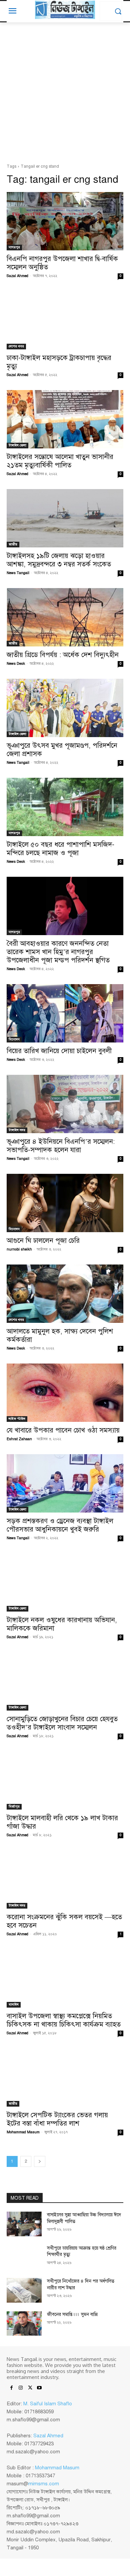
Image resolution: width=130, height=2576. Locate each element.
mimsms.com (44, 2484)
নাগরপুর (14, 247)
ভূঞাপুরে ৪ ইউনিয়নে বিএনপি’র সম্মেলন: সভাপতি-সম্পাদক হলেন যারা (61, 1146)
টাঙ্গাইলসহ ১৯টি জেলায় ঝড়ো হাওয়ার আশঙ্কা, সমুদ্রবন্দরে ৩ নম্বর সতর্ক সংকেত (59, 560)
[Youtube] (39, 2388)
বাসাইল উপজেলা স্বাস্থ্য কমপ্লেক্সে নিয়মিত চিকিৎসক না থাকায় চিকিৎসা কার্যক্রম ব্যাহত (64, 2020)
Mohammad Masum (23, 2132)
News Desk (16, 664)
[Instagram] (21, 2388)
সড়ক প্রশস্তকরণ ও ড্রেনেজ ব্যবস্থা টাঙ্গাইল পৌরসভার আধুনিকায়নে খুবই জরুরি (60, 1525)
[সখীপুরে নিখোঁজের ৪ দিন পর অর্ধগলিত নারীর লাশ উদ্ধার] (24, 2290)
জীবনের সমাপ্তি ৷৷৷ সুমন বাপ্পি (72, 2314)
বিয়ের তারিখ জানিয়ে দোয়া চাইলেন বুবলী (59, 1051)
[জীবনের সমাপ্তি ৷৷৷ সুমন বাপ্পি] (24, 2324)
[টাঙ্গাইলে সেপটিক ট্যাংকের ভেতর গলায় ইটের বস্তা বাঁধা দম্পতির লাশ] (65, 2077)
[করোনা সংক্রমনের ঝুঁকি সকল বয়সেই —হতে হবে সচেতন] (65, 1879)
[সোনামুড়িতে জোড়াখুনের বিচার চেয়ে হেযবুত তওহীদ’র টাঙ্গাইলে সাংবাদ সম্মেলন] (65, 1681)
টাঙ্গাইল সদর (17, 1130)
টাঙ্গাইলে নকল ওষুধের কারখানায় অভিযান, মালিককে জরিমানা (62, 1624)
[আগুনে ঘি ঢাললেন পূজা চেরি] (65, 1203)
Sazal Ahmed (17, 276)
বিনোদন (14, 1039)
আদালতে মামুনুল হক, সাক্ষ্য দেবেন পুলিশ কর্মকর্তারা (60, 1335)
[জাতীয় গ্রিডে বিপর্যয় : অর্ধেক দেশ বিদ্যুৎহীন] (65, 617)
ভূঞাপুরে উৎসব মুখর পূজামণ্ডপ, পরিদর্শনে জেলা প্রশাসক (62, 750)
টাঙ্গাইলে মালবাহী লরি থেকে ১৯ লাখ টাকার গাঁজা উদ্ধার (62, 1822)
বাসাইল (14, 2004)
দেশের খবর (16, 346)
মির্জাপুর (14, 1806)
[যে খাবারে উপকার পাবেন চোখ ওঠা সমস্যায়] (65, 1393)
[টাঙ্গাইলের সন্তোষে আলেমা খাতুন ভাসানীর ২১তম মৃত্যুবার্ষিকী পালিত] (65, 419)
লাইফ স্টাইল (17, 1419)
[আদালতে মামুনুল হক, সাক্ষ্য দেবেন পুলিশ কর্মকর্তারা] (65, 1294)
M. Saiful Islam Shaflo (48, 2404)
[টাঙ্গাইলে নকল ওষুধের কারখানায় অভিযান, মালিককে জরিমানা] (65, 1582)
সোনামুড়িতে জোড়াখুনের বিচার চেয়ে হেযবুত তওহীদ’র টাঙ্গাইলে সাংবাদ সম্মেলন (62, 1723)
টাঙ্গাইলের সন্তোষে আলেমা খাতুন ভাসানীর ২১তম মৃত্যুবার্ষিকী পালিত (60, 461)
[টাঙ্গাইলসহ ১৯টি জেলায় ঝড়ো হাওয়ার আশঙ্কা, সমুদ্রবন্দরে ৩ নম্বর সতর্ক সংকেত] (65, 518)
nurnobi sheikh (19, 1249)
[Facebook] (11, 2388)
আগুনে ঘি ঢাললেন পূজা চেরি (43, 1240)
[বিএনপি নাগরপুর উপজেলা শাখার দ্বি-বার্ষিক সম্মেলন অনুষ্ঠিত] (65, 221)
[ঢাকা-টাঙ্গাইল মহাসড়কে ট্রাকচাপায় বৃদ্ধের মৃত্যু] (65, 320)
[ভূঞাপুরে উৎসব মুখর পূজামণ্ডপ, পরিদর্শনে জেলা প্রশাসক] (65, 708)
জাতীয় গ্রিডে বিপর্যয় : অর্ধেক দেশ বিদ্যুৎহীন (63, 655)
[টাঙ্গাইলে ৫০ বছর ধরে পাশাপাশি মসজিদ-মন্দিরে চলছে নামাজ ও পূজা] (65, 807)
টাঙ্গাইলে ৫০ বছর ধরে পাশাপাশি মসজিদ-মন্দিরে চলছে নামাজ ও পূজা (60, 849)
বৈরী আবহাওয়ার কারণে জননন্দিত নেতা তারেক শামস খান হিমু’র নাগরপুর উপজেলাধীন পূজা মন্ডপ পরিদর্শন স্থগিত (58, 952)
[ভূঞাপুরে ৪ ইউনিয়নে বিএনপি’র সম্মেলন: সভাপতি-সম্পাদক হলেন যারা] (65, 1104)
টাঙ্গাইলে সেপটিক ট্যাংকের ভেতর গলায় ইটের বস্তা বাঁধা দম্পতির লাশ (57, 2119)
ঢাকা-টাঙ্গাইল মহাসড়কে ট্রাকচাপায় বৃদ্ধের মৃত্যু (59, 362)
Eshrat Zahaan (19, 1439)
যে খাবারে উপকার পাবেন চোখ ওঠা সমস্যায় (63, 1430)
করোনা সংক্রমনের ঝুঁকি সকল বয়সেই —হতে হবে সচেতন (64, 1921)
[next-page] (40, 2161)
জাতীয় (13, 544)
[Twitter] (30, 2388)
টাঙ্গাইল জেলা (17, 445)
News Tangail (18, 573)
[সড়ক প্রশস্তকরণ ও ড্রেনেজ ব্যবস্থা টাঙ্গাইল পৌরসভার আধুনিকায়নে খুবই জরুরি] (65, 1483)
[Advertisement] (65, 95)
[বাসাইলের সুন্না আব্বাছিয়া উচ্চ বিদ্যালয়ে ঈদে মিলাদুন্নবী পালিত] (24, 2224)
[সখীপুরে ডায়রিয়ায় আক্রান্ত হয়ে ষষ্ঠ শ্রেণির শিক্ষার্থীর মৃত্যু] (24, 2257)
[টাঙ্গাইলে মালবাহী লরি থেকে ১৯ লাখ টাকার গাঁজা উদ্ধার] (65, 1780)
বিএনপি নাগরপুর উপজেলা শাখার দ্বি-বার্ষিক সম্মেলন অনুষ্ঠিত (62, 263)
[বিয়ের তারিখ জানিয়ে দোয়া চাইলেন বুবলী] (65, 1013)
